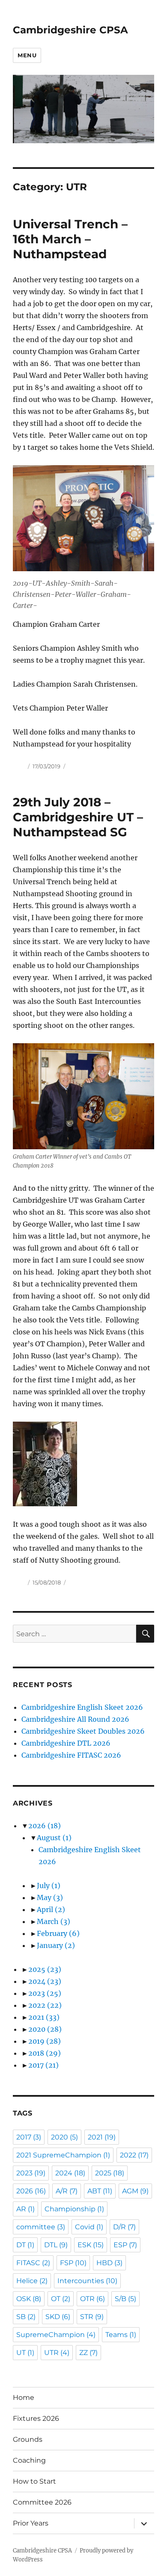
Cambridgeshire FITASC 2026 (71, 1755)
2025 (45, 1969)
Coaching (29, 2460)
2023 (45, 1993)
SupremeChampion (56, 2335)
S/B (125, 2299)
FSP (73, 2263)
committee (41, 2227)
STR (92, 2317)
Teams (121, 2335)
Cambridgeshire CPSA (70, 30)
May (50, 1897)
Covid (89, 2227)
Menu (27, 55)
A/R (67, 2191)
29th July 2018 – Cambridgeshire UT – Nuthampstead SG (78, 817)
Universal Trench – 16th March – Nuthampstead (70, 239)
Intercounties (87, 2281)
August (54, 1838)
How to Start (34, 2481)
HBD (109, 2263)
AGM (135, 2191)
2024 (45, 1981)
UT (25, 2353)
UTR (57, 2353)
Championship (74, 2209)
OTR (92, 2299)
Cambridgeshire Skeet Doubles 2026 (83, 1731)
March (54, 1921)
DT (25, 2245)
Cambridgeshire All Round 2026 (75, 1719)
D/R (124, 2227)
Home (24, 2397)
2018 (45, 2053)
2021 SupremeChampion (63, 2155)
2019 (45, 2041)
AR (25, 2209)
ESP (125, 2245)
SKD (58, 2317)
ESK (91, 2245)
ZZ (88, 2353)
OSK (29, 2299)
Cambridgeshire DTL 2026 (66, 1743)
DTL (56, 2245)
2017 (43, 2065)
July (49, 1886)
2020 (45, 2029)
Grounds (28, 2439)
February (58, 1933)
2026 (45, 1826)
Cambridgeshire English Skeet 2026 (82, 1707)
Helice (32, 2281)
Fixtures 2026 (36, 2418)
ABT (100, 2191)
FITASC (33, 2263)
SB (26, 2317)
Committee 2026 (42, 2502)
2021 (44, 2017)
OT (61, 2299)
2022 (45, 2005)
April (51, 1909)
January (56, 1945)
